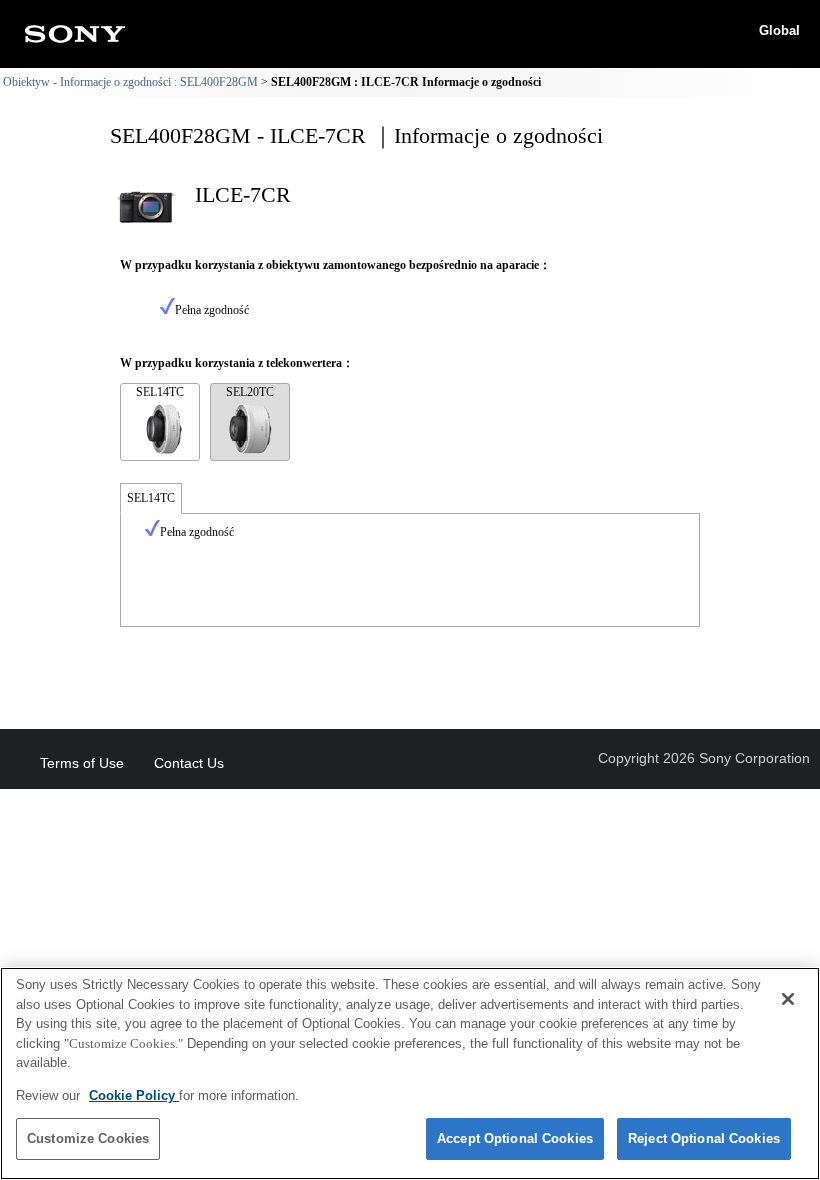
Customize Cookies (88, 1138)
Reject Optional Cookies (704, 1138)
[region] (410, 1073)
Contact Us (189, 763)
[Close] (788, 999)
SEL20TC (250, 392)
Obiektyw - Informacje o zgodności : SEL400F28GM (130, 82)
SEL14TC (160, 392)
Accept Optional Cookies (515, 1138)
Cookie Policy (134, 1095)
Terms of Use (82, 763)
